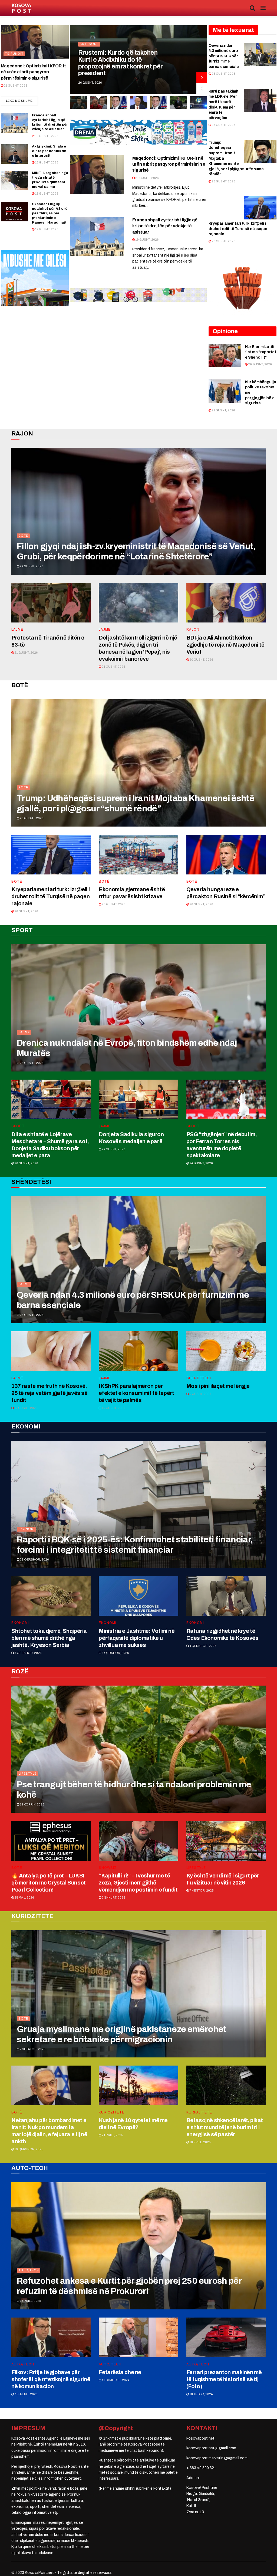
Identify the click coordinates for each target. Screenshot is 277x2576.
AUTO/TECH (29, 2270)
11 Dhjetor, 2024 (115, 2380)
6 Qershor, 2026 (115, 1653)
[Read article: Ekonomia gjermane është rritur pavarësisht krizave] (138, 855)
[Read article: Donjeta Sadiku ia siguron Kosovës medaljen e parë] (138, 1099)
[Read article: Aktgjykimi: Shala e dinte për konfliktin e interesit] (14, 154)
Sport (18, 1126)
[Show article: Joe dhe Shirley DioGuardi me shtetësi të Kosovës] (199, 103)
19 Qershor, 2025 (29, 2149)
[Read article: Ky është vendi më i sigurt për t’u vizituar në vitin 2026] (226, 1841)
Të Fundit (14, 54)
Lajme (17, 630)
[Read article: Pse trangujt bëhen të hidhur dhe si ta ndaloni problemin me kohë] (138, 1749)
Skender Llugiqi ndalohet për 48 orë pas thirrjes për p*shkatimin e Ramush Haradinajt (50, 213)
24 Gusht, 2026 (31, 566)
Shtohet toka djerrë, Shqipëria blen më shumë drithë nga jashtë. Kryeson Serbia (49, 1638)
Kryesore (89, 51)
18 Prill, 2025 (200, 2142)
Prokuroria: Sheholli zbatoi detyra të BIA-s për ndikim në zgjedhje (120, 67)
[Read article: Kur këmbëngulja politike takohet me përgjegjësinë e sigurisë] (225, 391)
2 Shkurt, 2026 (113, 1897)
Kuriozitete (112, 2112)
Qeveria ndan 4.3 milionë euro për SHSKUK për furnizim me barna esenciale (224, 56)
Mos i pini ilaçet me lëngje (218, 1386)
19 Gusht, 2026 (46, 136)
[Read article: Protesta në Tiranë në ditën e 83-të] (51, 603)
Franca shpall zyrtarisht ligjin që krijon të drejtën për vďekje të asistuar (165, 226)
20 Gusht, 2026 (201, 660)
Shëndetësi (199, 1378)
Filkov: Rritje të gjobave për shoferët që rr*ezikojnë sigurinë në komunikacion (51, 2379)
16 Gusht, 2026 (46, 162)
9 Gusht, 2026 (200, 1394)
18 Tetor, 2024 (201, 2394)
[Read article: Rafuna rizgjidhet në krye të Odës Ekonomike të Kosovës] (226, 1596)
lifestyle (27, 1774)
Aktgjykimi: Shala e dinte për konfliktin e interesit (49, 151)
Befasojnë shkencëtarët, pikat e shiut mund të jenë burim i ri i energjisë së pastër (225, 2127)
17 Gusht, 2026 (26, 1408)
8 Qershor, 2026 (28, 1653)
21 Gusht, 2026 (15, 86)
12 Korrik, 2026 (32, 1804)
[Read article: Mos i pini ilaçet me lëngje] (226, 1351)
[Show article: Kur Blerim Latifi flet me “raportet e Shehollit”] (78, 103)
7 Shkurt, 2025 (26, 2394)
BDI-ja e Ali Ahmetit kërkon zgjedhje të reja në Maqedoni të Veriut (225, 645)
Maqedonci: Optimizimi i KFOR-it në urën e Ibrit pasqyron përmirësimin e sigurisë (33, 72)
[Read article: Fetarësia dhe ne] (138, 2337)
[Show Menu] (263, 8)
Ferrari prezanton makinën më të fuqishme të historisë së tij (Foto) (224, 2379)
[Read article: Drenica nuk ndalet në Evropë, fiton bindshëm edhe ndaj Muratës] (138, 1008)
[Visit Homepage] (22, 8)
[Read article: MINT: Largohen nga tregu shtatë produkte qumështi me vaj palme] (14, 181)
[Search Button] (252, 8)
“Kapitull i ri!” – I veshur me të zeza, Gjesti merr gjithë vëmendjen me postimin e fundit (138, 1883)
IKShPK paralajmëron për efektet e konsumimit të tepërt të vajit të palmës (136, 1393)
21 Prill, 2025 (112, 2135)
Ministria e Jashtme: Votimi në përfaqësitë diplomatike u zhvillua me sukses (137, 1638)
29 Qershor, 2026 (34, 1559)
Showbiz (108, 1868)
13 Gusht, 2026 (46, 194)
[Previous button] (202, 88)
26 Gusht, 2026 (223, 74)
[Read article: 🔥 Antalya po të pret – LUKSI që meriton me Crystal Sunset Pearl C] (51, 1841)
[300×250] (35, 278)
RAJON (193, 630)
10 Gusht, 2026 (113, 1408)
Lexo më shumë (22, 101)
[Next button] (202, 77)
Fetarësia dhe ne (120, 2372)
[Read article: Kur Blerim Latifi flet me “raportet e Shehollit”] (225, 356)
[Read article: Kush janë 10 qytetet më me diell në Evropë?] (138, 2085)
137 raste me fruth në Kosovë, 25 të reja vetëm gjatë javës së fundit (50, 1393)
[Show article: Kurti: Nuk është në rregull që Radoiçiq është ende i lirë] (159, 103)
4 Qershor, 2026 (203, 1646)
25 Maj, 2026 (24, 1897)
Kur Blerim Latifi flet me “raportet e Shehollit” (261, 352)
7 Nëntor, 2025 (201, 1890)
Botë (23, 536)
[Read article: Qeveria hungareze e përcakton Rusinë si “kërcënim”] (226, 855)
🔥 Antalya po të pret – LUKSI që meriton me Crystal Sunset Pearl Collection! (49, 1883)
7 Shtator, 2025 (32, 2049)
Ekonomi (27, 1529)
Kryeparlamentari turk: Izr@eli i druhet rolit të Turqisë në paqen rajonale (238, 229)
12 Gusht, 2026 (46, 229)
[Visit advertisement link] (139, 132)
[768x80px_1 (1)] (139, 295)
